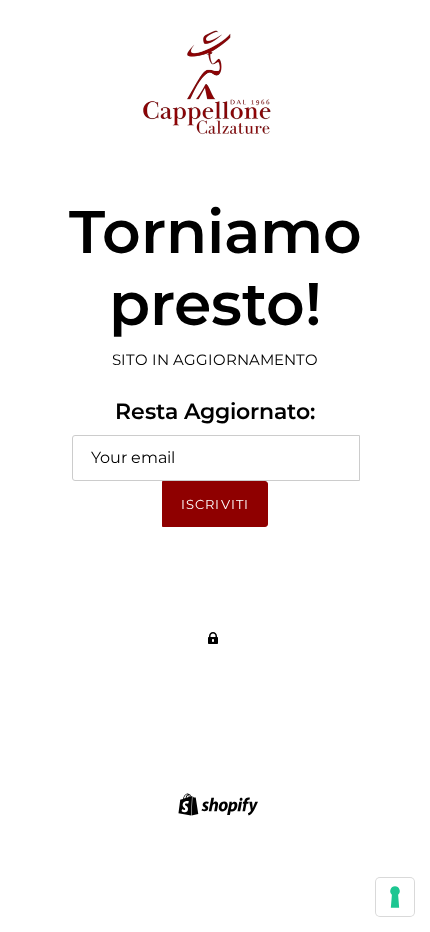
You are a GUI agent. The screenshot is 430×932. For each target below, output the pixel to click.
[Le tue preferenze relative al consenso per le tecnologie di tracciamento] (395, 897)
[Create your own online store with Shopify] (215, 802)
